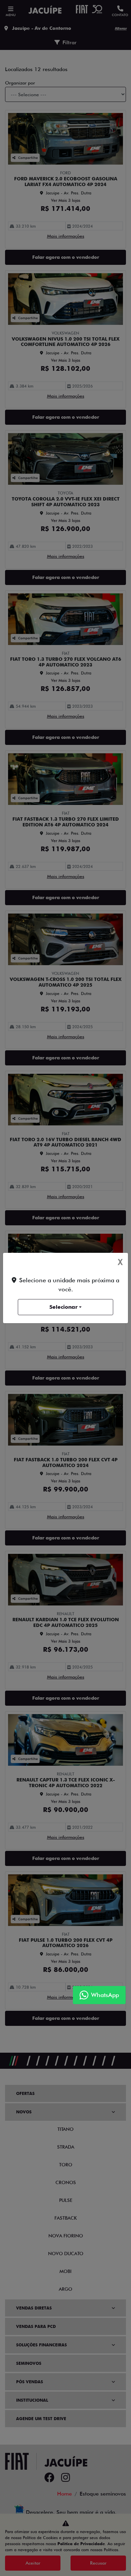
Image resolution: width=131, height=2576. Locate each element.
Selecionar (63, 1307)
